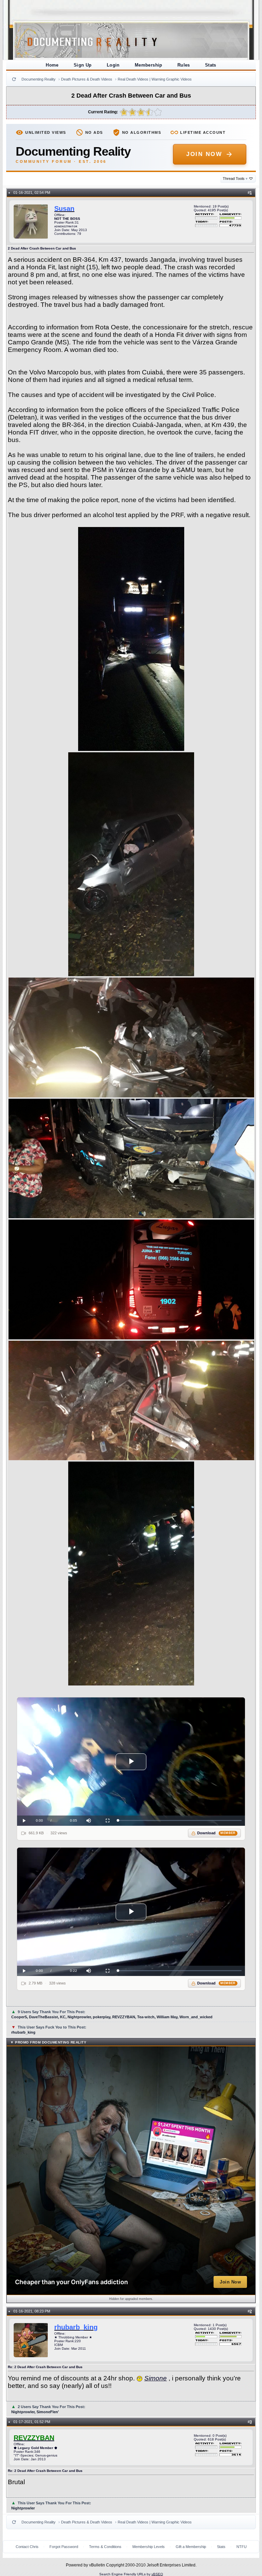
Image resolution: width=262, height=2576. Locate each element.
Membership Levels (149, 2547)
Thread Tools (235, 179)
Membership (149, 65)
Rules (184, 65)
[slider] (180, 1820)
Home (52, 65)
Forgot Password (64, 2547)
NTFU (242, 2547)
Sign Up (83, 65)
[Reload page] (14, 79)
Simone (156, 2378)
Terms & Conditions (105, 2547)
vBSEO (157, 2574)
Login (113, 65)
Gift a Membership (191, 2547)
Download (216, 1833)
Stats (211, 65)
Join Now (204, 154)
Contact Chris (27, 2547)
